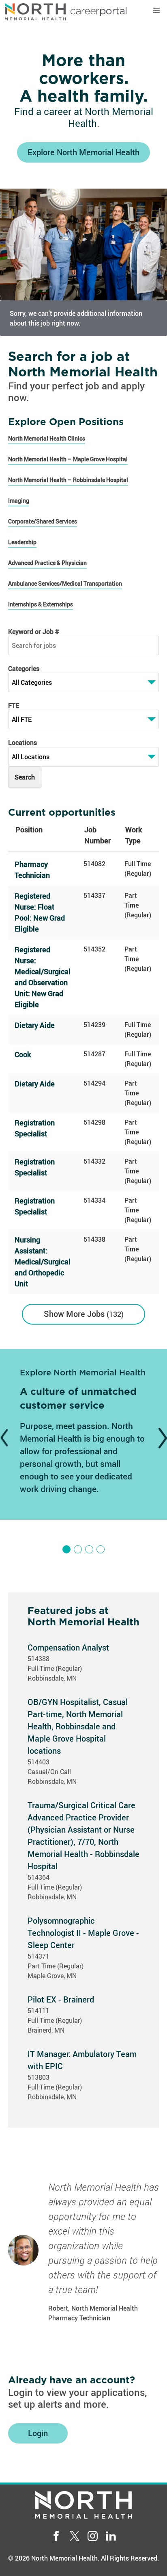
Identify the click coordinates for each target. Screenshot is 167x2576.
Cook (23, 1054)
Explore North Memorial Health (83, 152)
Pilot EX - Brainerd (61, 1999)
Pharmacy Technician (32, 870)
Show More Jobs (82, 1314)
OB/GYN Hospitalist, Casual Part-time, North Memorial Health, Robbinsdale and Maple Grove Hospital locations (78, 1726)
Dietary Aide (35, 1025)
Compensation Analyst (68, 1647)
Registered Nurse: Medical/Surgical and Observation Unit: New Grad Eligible (43, 977)
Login (38, 2433)
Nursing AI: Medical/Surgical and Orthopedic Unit (43, 1262)
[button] (156, 11)
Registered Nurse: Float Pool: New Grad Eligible (40, 912)
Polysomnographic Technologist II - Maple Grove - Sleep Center (83, 1933)
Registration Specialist (35, 1128)
